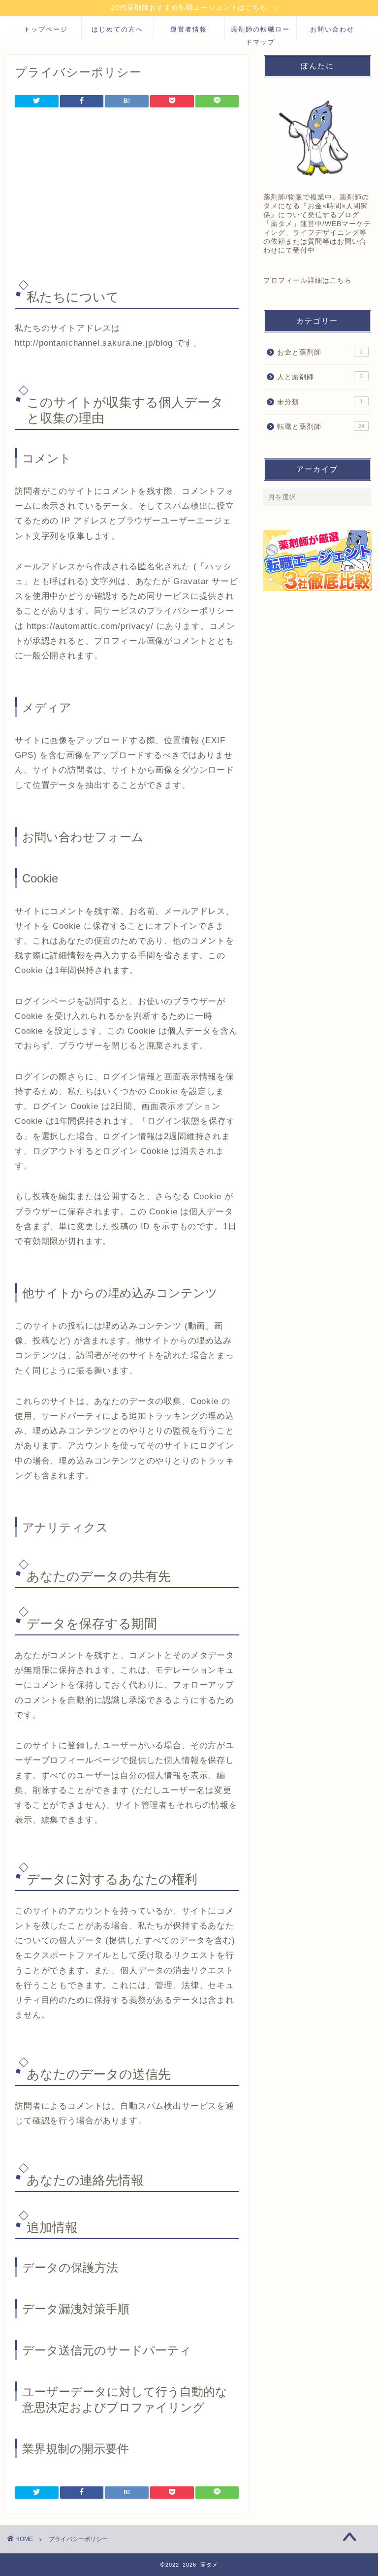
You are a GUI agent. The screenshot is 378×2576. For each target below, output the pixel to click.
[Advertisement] (127, 195)
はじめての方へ (117, 29)
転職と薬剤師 (320, 427)
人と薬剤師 (320, 377)
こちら (341, 280)
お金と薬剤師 (320, 352)
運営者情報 (189, 29)
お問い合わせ (332, 29)
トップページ (46, 29)
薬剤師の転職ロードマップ (260, 33)
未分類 (320, 402)
